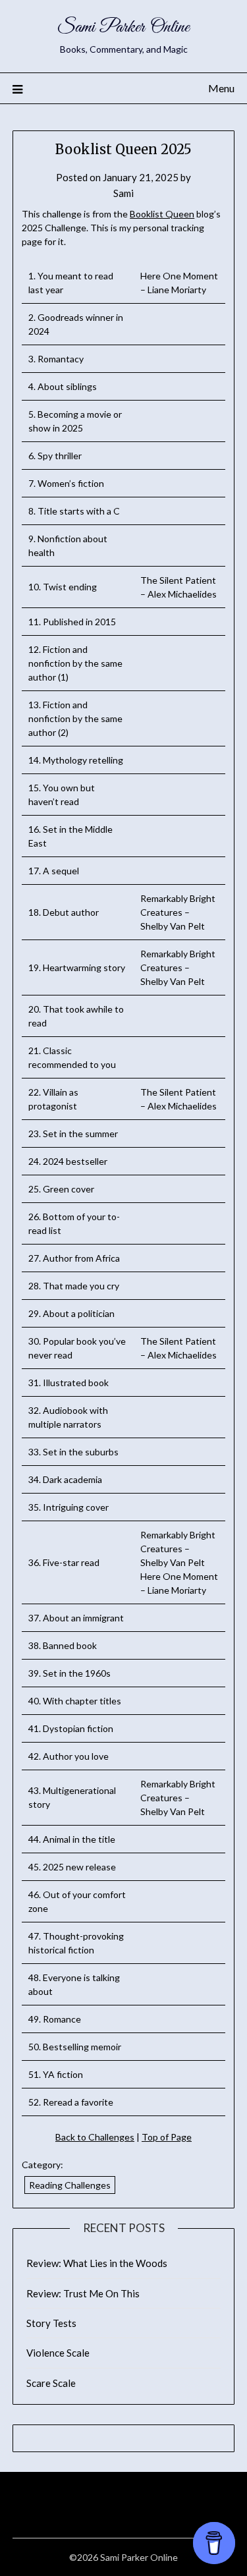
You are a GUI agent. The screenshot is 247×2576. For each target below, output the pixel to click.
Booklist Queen (162, 214)
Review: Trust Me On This (83, 2293)
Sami (123, 193)
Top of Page (167, 2137)
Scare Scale (51, 2383)
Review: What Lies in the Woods (97, 2263)
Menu (221, 88)
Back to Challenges (95, 2137)
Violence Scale (58, 2353)
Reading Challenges (70, 2185)
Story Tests (51, 2323)
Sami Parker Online (123, 27)
